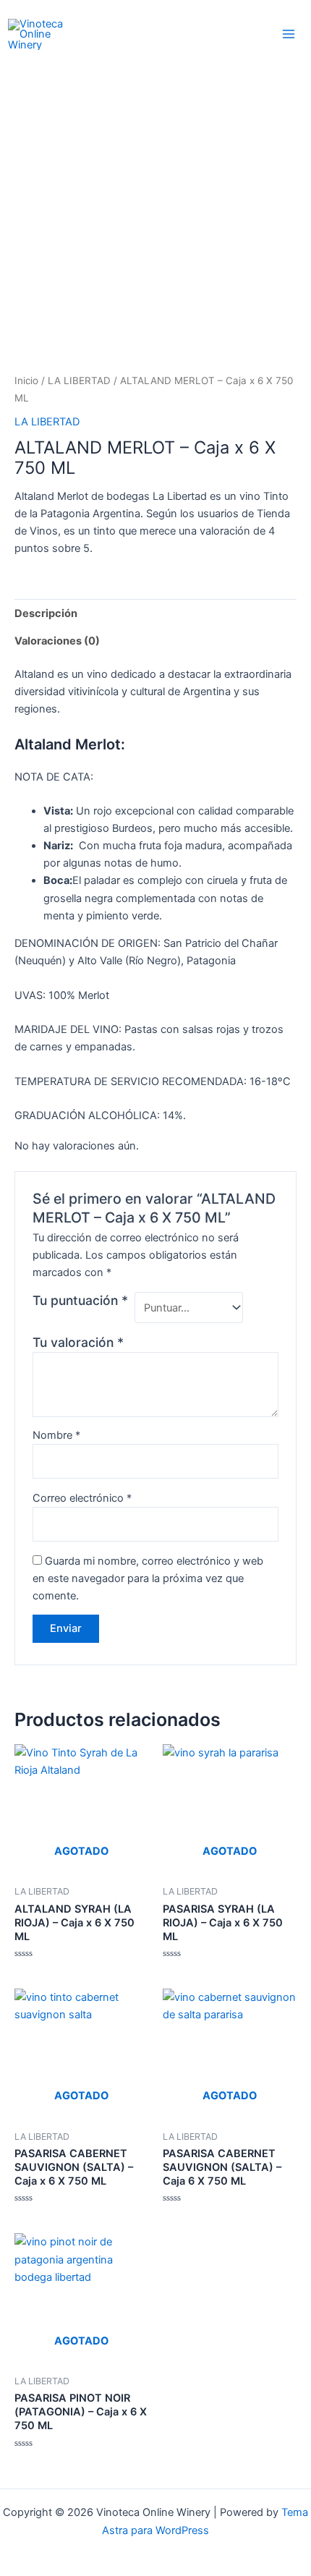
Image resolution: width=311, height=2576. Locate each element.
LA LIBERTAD (79, 381)
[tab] (155, 613)
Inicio (26, 381)
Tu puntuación (80, 1300)
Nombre (56, 1435)
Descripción (46, 613)
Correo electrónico (82, 1498)
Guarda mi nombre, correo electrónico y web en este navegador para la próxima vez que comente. (148, 1578)
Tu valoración (78, 1342)
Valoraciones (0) (57, 641)
